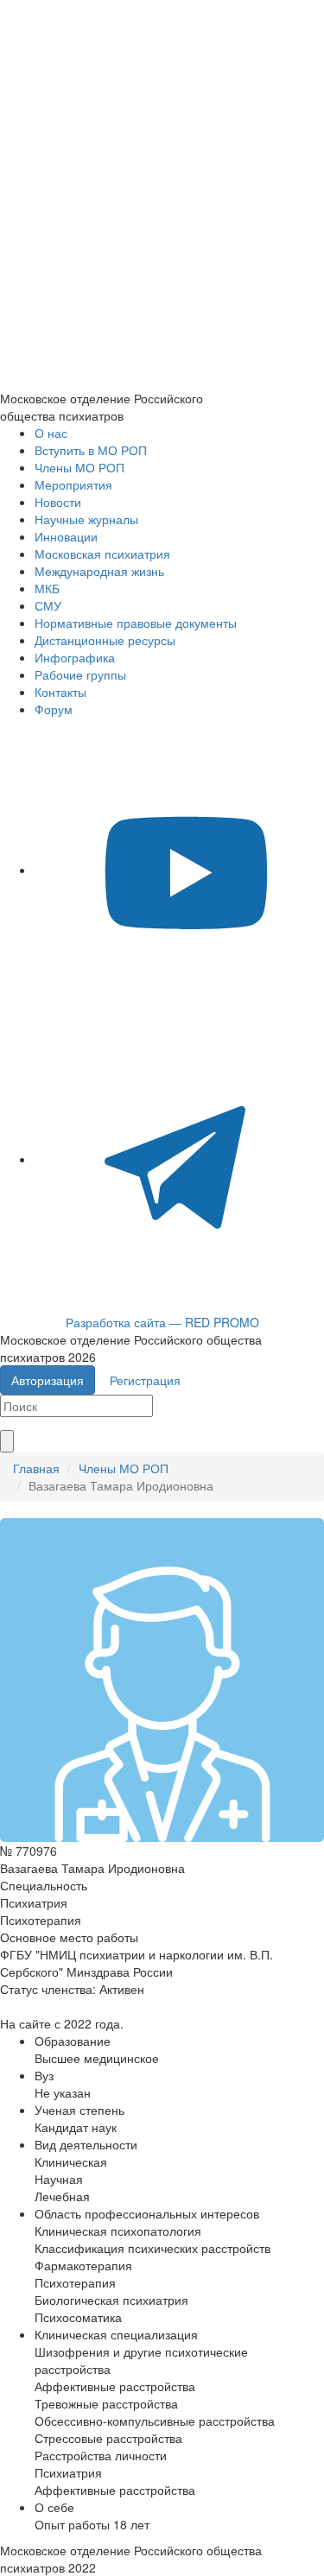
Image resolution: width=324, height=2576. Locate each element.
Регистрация (145, 1380)
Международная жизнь (99, 571)
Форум (54, 709)
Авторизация (48, 1380)
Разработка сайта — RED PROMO (162, 1322)
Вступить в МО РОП (91, 450)
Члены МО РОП (79, 467)
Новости (58, 502)
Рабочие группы (80, 674)
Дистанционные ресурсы (105, 640)
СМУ (48, 605)
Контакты (60, 692)
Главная (36, 1468)
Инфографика (75, 657)
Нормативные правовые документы (136, 623)
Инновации (66, 536)
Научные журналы (86, 519)
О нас (51, 433)
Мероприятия (73, 484)
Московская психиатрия (102, 554)
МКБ (47, 588)
